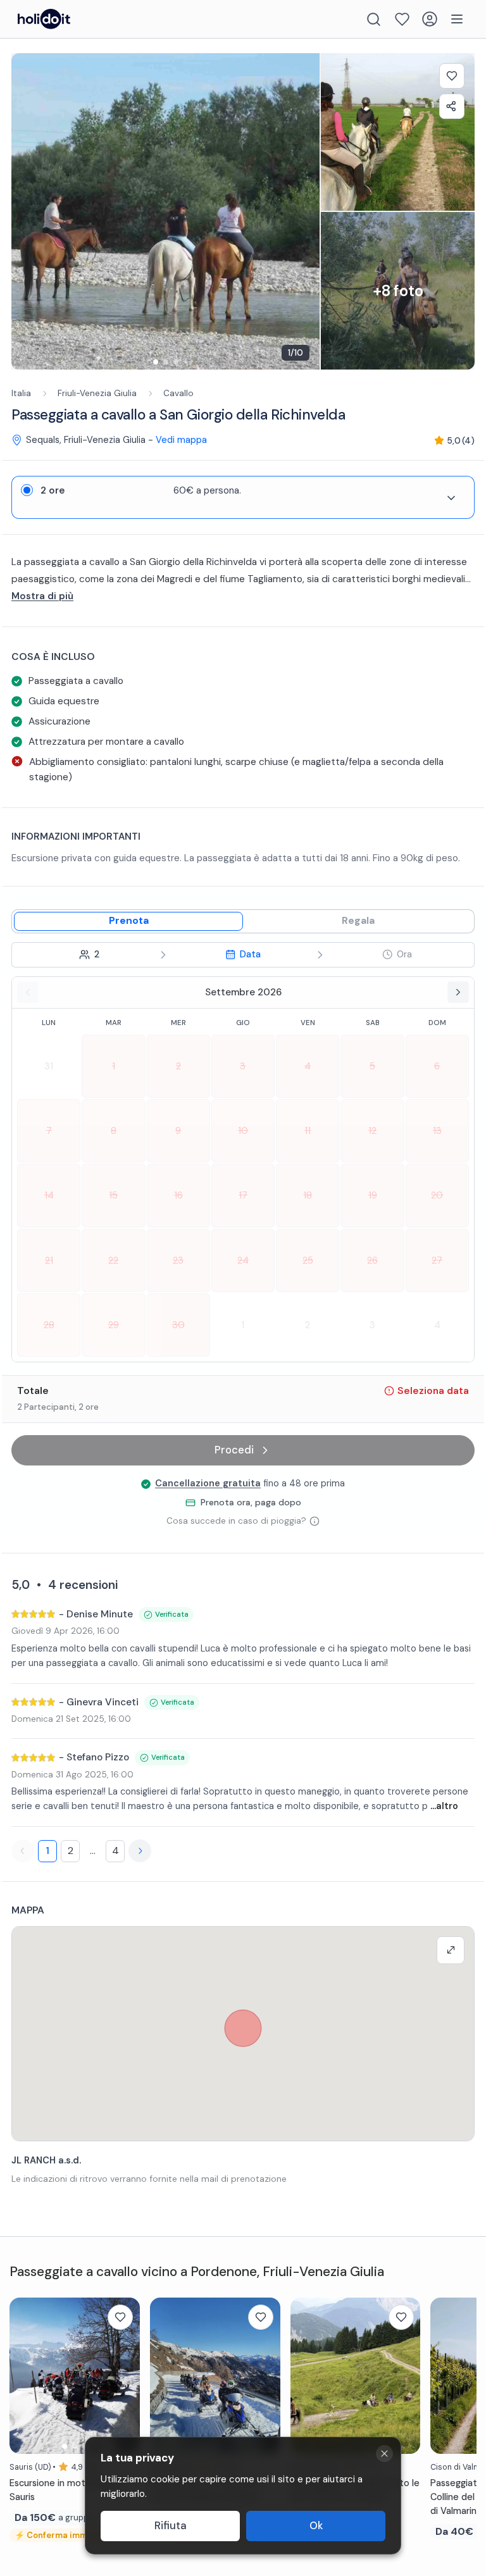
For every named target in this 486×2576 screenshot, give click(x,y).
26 (372, 1260)
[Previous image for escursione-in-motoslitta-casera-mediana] (166, 2375)
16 (178, 1195)
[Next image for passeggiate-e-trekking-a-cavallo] (404, 2375)
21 (49, 1260)
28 (49, 1325)
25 (308, 1260)
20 (437, 1195)
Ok (316, 2526)
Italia (21, 393)
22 (113, 1260)
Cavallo (178, 393)
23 (178, 1260)
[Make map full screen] (451, 1950)
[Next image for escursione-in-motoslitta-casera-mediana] (265, 2375)
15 (113, 1195)
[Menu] (457, 19)
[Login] (430, 19)
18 (308, 1195)
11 (308, 1131)
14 (49, 1195)
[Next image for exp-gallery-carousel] (304, 211)
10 (243, 1131)
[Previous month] (28, 992)
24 (243, 1260)
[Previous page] (23, 1851)
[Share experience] (452, 106)
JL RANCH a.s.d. (46, 2160)
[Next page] (140, 1851)
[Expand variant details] (451, 498)
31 (49, 1066)
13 (437, 1131)
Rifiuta (171, 2526)
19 (373, 1195)
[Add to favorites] (452, 76)
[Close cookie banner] (384, 2454)
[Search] (374, 19)
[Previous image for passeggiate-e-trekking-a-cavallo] (306, 2375)
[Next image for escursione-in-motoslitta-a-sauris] (124, 2375)
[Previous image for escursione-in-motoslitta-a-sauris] (25, 2375)
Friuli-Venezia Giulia (97, 393)
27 (437, 1260)
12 (372, 1131)
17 (243, 1195)
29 (114, 1325)
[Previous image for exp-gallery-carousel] (27, 211)
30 (178, 1325)
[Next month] (458, 992)
